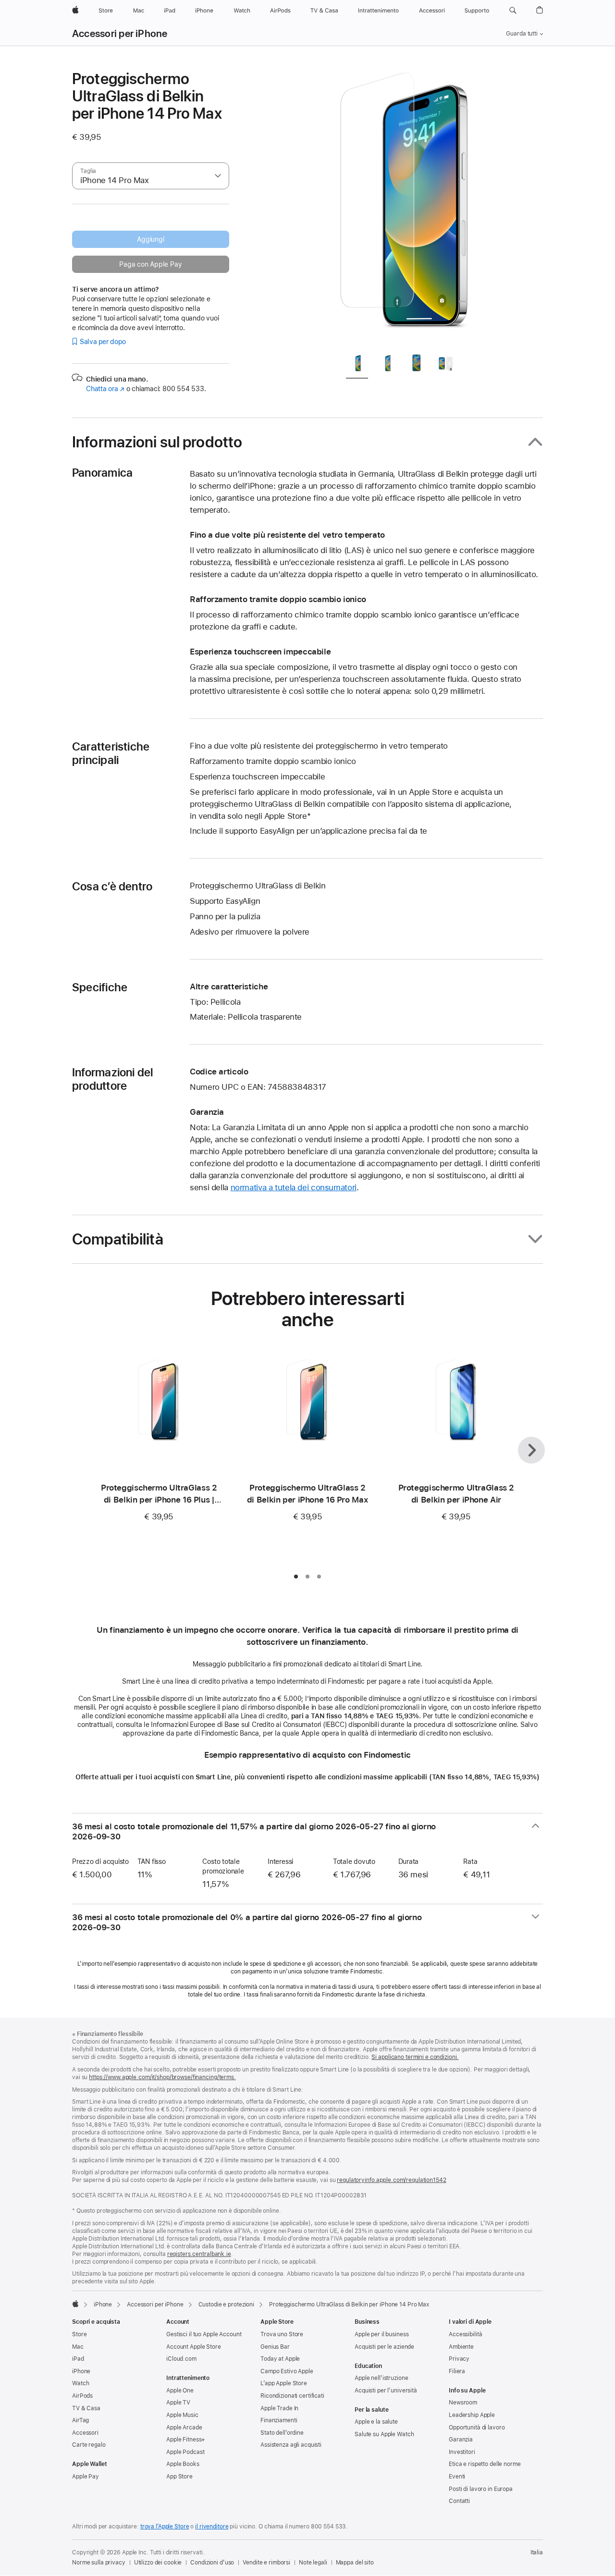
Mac (78, 2347)
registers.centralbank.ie (199, 2254)
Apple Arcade (184, 2428)
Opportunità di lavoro (477, 2428)
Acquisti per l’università (386, 2391)
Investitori (462, 2452)
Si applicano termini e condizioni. (415, 2057)
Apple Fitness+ (186, 2440)
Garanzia (461, 2440)
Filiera (457, 2371)
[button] (513, 11)
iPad (78, 2359)
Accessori (85, 2433)
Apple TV (178, 2403)
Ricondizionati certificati (292, 2396)
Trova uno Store (282, 2334)
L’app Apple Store (284, 2383)
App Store (179, 2477)
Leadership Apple (472, 2415)
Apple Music (182, 2415)
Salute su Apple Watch (384, 2434)
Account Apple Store (194, 2347)
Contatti (459, 2501)
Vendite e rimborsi (266, 2563)
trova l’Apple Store (165, 2527)
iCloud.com (181, 2359)
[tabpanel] (406, 208)
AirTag (80, 2420)
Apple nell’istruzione (381, 2378)
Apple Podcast (185, 2452)
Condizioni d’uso (212, 2563)
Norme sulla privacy (99, 2563)
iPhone (103, 2305)
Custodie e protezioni (226, 2305)
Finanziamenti (279, 2420)
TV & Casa (86, 2408)
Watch (80, 2383)
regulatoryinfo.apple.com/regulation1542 (391, 2180)
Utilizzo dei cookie (158, 2563)
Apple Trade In (279, 2408)
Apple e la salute (376, 2422)
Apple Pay (86, 2477)
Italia (537, 2552)
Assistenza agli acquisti (291, 2445)
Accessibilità (465, 2334)
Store (79, 2334)
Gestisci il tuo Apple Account (204, 2334)
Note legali (313, 2563)
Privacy (459, 2359)
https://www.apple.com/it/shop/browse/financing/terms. (162, 2077)
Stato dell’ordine (282, 2433)
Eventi (457, 2477)
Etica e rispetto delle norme (485, 2464)
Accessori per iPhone (120, 34)
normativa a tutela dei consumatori (294, 1187)
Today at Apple (280, 2359)
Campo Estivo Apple (287, 2371)
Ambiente (461, 2347)
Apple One (180, 2391)
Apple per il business (381, 2334)
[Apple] (75, 2304)
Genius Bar (275, 2347)
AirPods (82, 2396)
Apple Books (183, 2464)
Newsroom (463, 2403)
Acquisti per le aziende (384, 2347)
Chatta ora (105, 389)
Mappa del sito (355, 2563)
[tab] (357, 365)
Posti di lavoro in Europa (481, 2489)
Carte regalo (89, 2445)
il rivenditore (212, 2527)
